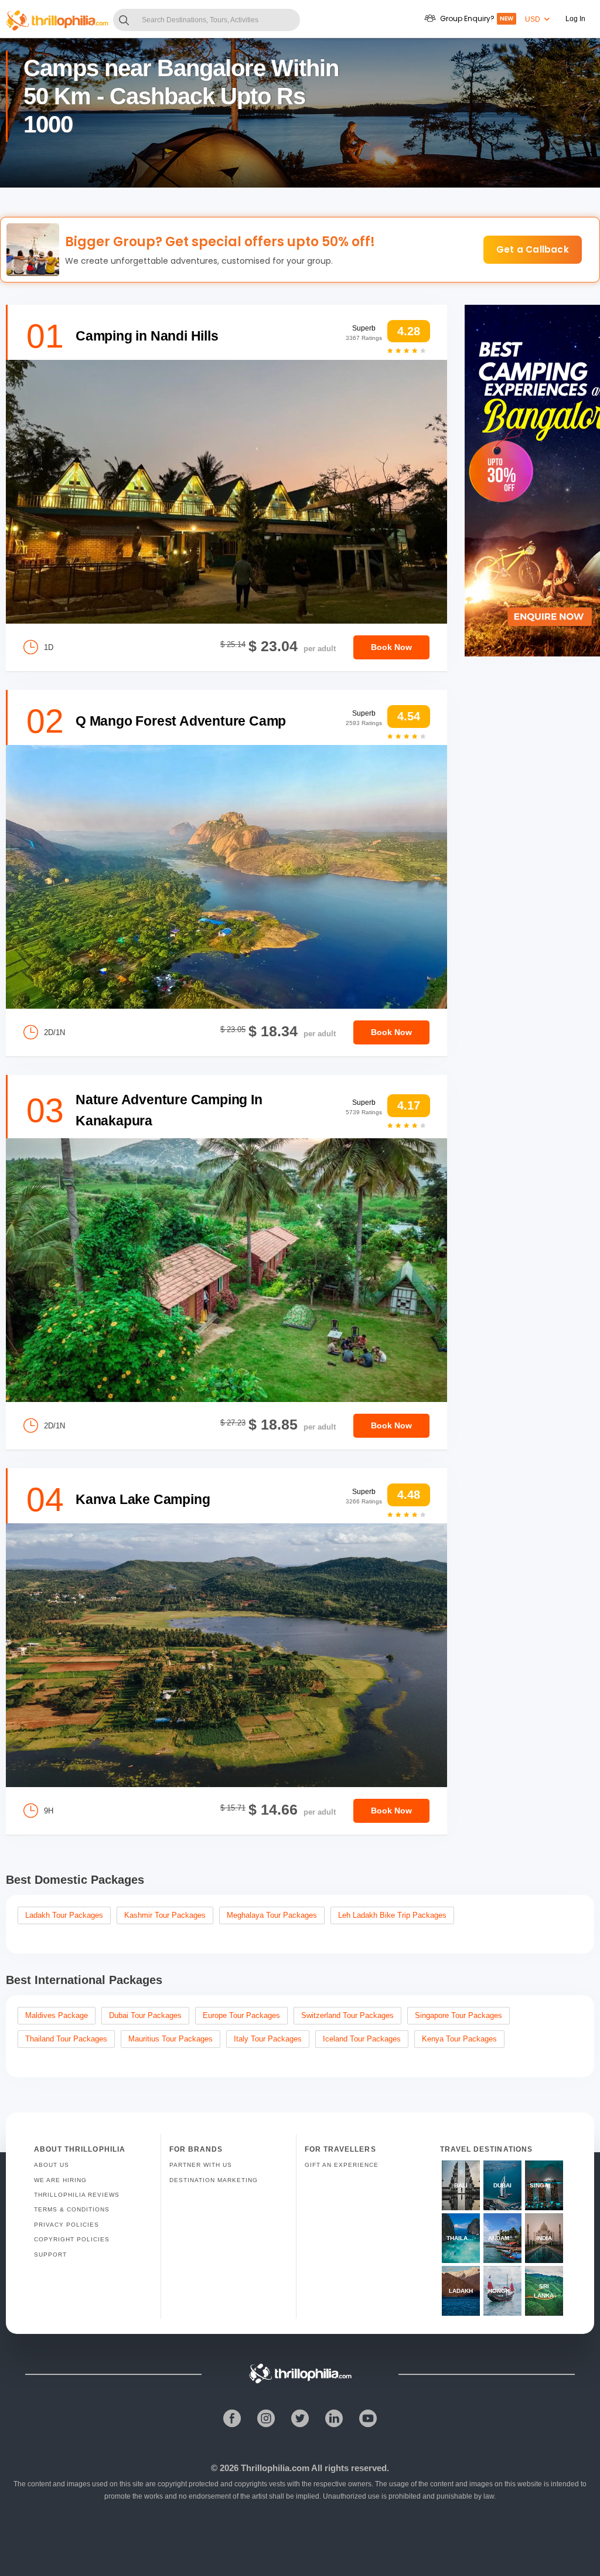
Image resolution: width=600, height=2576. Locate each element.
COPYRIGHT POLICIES (72, 2239)
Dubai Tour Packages (145, 2015)
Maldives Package (57, 2015)
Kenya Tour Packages (459, 2039)
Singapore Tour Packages (458, 2015)
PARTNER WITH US (201, 2165)
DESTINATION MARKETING (214, 2180)
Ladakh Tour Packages (64, 1915)
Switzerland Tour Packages (347, 2015)
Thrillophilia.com (275, 2468)
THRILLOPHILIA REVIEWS (77, 2195)
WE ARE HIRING (60, 2180)
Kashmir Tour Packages (165, 1915)
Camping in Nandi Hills (147, 336)
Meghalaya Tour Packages (272, 1915)
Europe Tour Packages (241, 2015)
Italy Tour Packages (268, 2039)
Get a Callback (533, 249)
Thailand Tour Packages (66, 2039)
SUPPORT (50, 2255)
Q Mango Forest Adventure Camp (181, 721)
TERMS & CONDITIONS (72, 2209)
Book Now (391, 647)
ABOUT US (52, 2165)
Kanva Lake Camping (143, 1499)
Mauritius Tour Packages (171, 2039)
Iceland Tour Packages (362, 2039)
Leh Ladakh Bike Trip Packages (392, 1915)
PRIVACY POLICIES (67, 2225)
